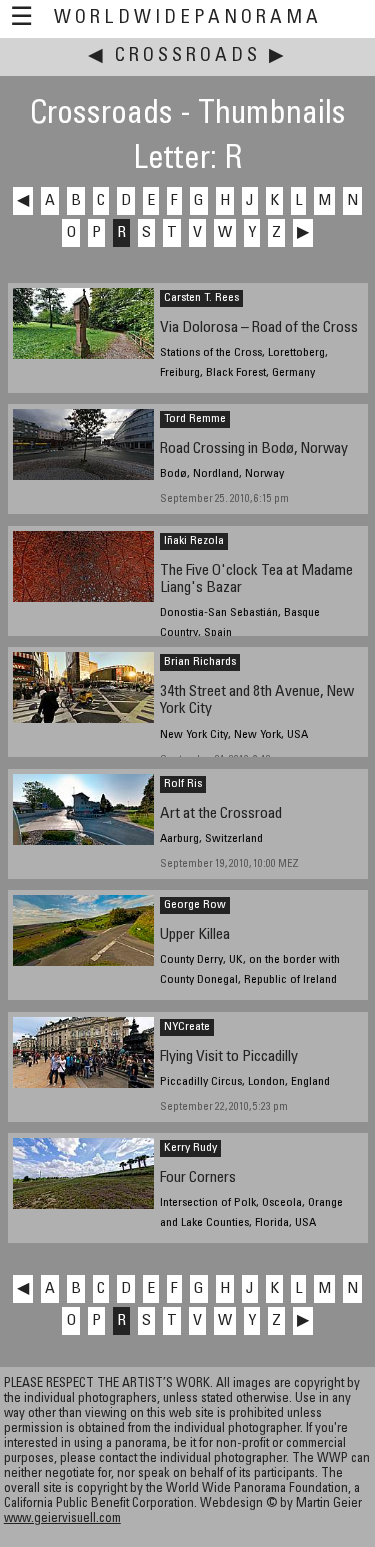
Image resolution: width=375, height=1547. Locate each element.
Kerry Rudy (190, 1148)
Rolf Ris (183, 784)
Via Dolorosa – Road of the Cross (259, 328)
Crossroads (188, 56)
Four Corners (198, 1178)
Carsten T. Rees (201, 298)
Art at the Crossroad (221, 814)
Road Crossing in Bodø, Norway (254, 449)
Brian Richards (200, 662)
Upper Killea (195, 935)
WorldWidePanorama (188, 18)
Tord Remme (195, 419)
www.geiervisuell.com (62, 1519)
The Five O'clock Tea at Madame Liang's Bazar (256, 580)
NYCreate (187, 1027)
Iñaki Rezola (194, 541)
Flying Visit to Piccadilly (229, 1057)
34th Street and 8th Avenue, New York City (257, 701)
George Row (195, 905)
